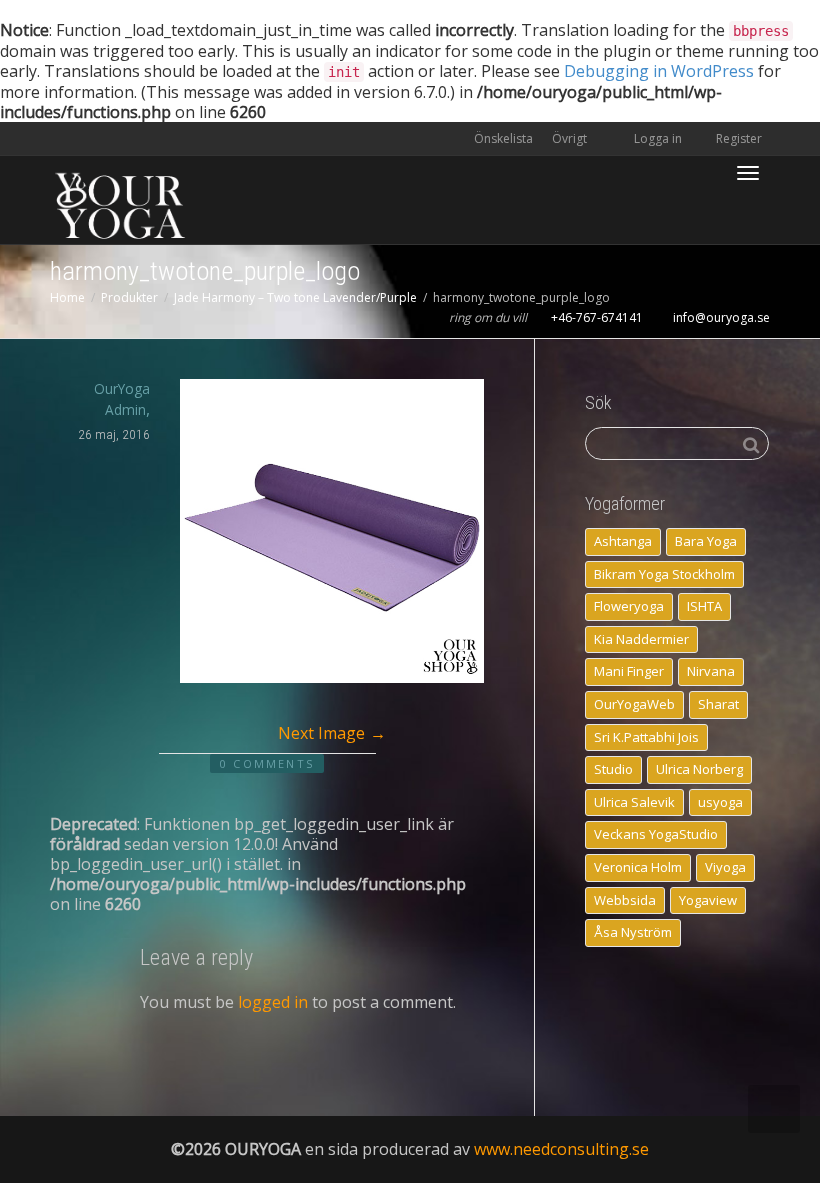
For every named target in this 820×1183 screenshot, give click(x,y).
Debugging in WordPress (659, 71)
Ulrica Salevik (634, 802)
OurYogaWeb (634, 704)
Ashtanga (623, 541)
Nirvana (711, 671)
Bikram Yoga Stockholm (664, 574)
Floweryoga (629, 606)
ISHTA (704, 606)
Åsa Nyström (633, 932)
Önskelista (503, 138)
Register (737, 138)
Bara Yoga (706, 541)
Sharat (718, 704)
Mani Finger (629, 671)
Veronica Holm (638, 867)
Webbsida (625, 900)
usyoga (720, 802)
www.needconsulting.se (561, 1149)
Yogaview (708, 900)
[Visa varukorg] (696, 161)
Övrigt (571, 138)
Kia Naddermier (641, 639)
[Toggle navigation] (748, 173)
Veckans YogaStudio (656, 834)
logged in (273, 1002)
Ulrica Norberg (699, 769)
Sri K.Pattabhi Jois (646, 737)
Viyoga (725, 867)
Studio (613, 769)
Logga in (658, 138)
